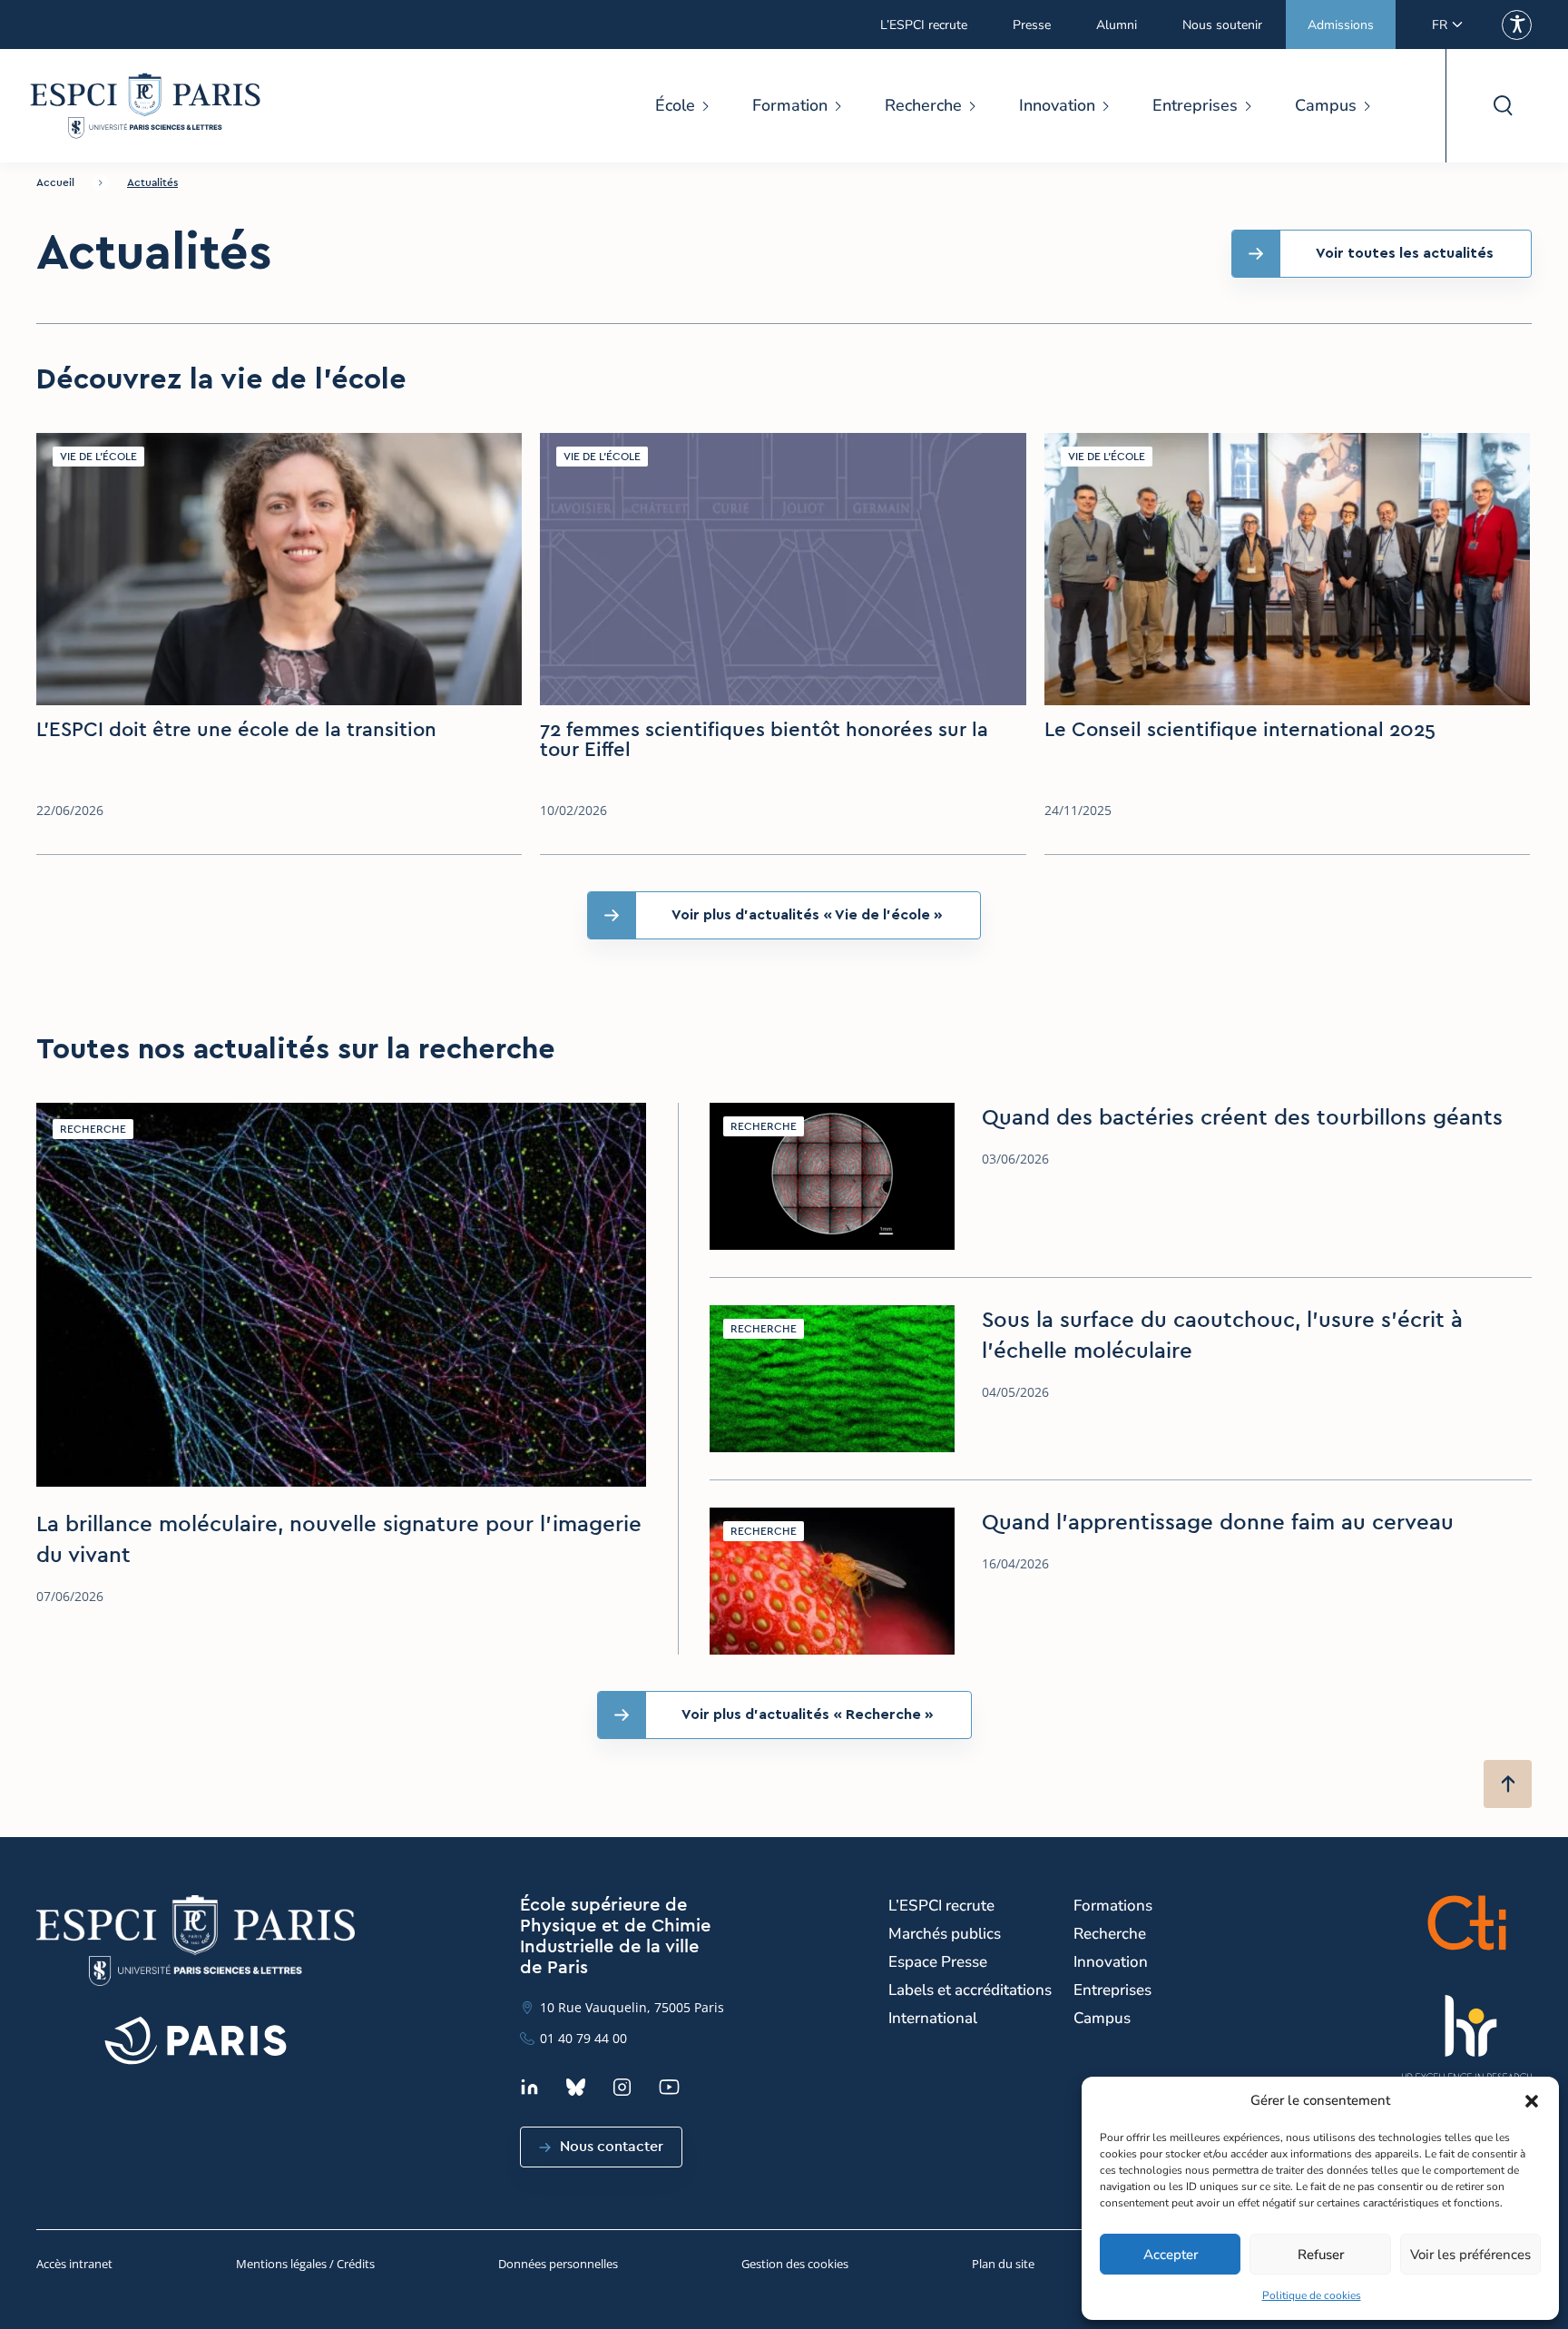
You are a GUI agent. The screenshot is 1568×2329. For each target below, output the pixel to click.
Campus (1326, 105)
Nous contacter (612, 2147)
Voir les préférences (1470, 2255)
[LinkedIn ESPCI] (529, 2087)
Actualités (152, 182)
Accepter (1171, 2255)
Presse (1032, 25)
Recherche (923, 105)
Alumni (1117, 25)
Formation (790, 105)
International (933, 2018)
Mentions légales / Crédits (305, 2264)
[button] (1532, 2101)
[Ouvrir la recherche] (1502, 106)
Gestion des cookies (795, 2264)
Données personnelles (558, 2264)
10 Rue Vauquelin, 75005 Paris (632, 2007)
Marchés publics (945, 1934)
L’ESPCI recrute (924, 25)
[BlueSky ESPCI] (576, 2087)
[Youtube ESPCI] (669, 2087)
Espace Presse (938, 1962)
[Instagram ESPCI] (622, 2087)
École (675, 105)
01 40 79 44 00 (583, 2038)
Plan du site (1003, 2264)
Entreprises (1195, 105)
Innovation (1057, 105)
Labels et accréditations (970, 1990)
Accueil (55, 182)
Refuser (1321, 2255)
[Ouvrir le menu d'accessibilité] (1517, 25)
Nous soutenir (1222, 25)
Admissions (1341, 25)
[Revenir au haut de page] (1508, 1784)
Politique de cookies (1312, 2295)
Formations (1113, 1906)
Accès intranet (74, 2264)
